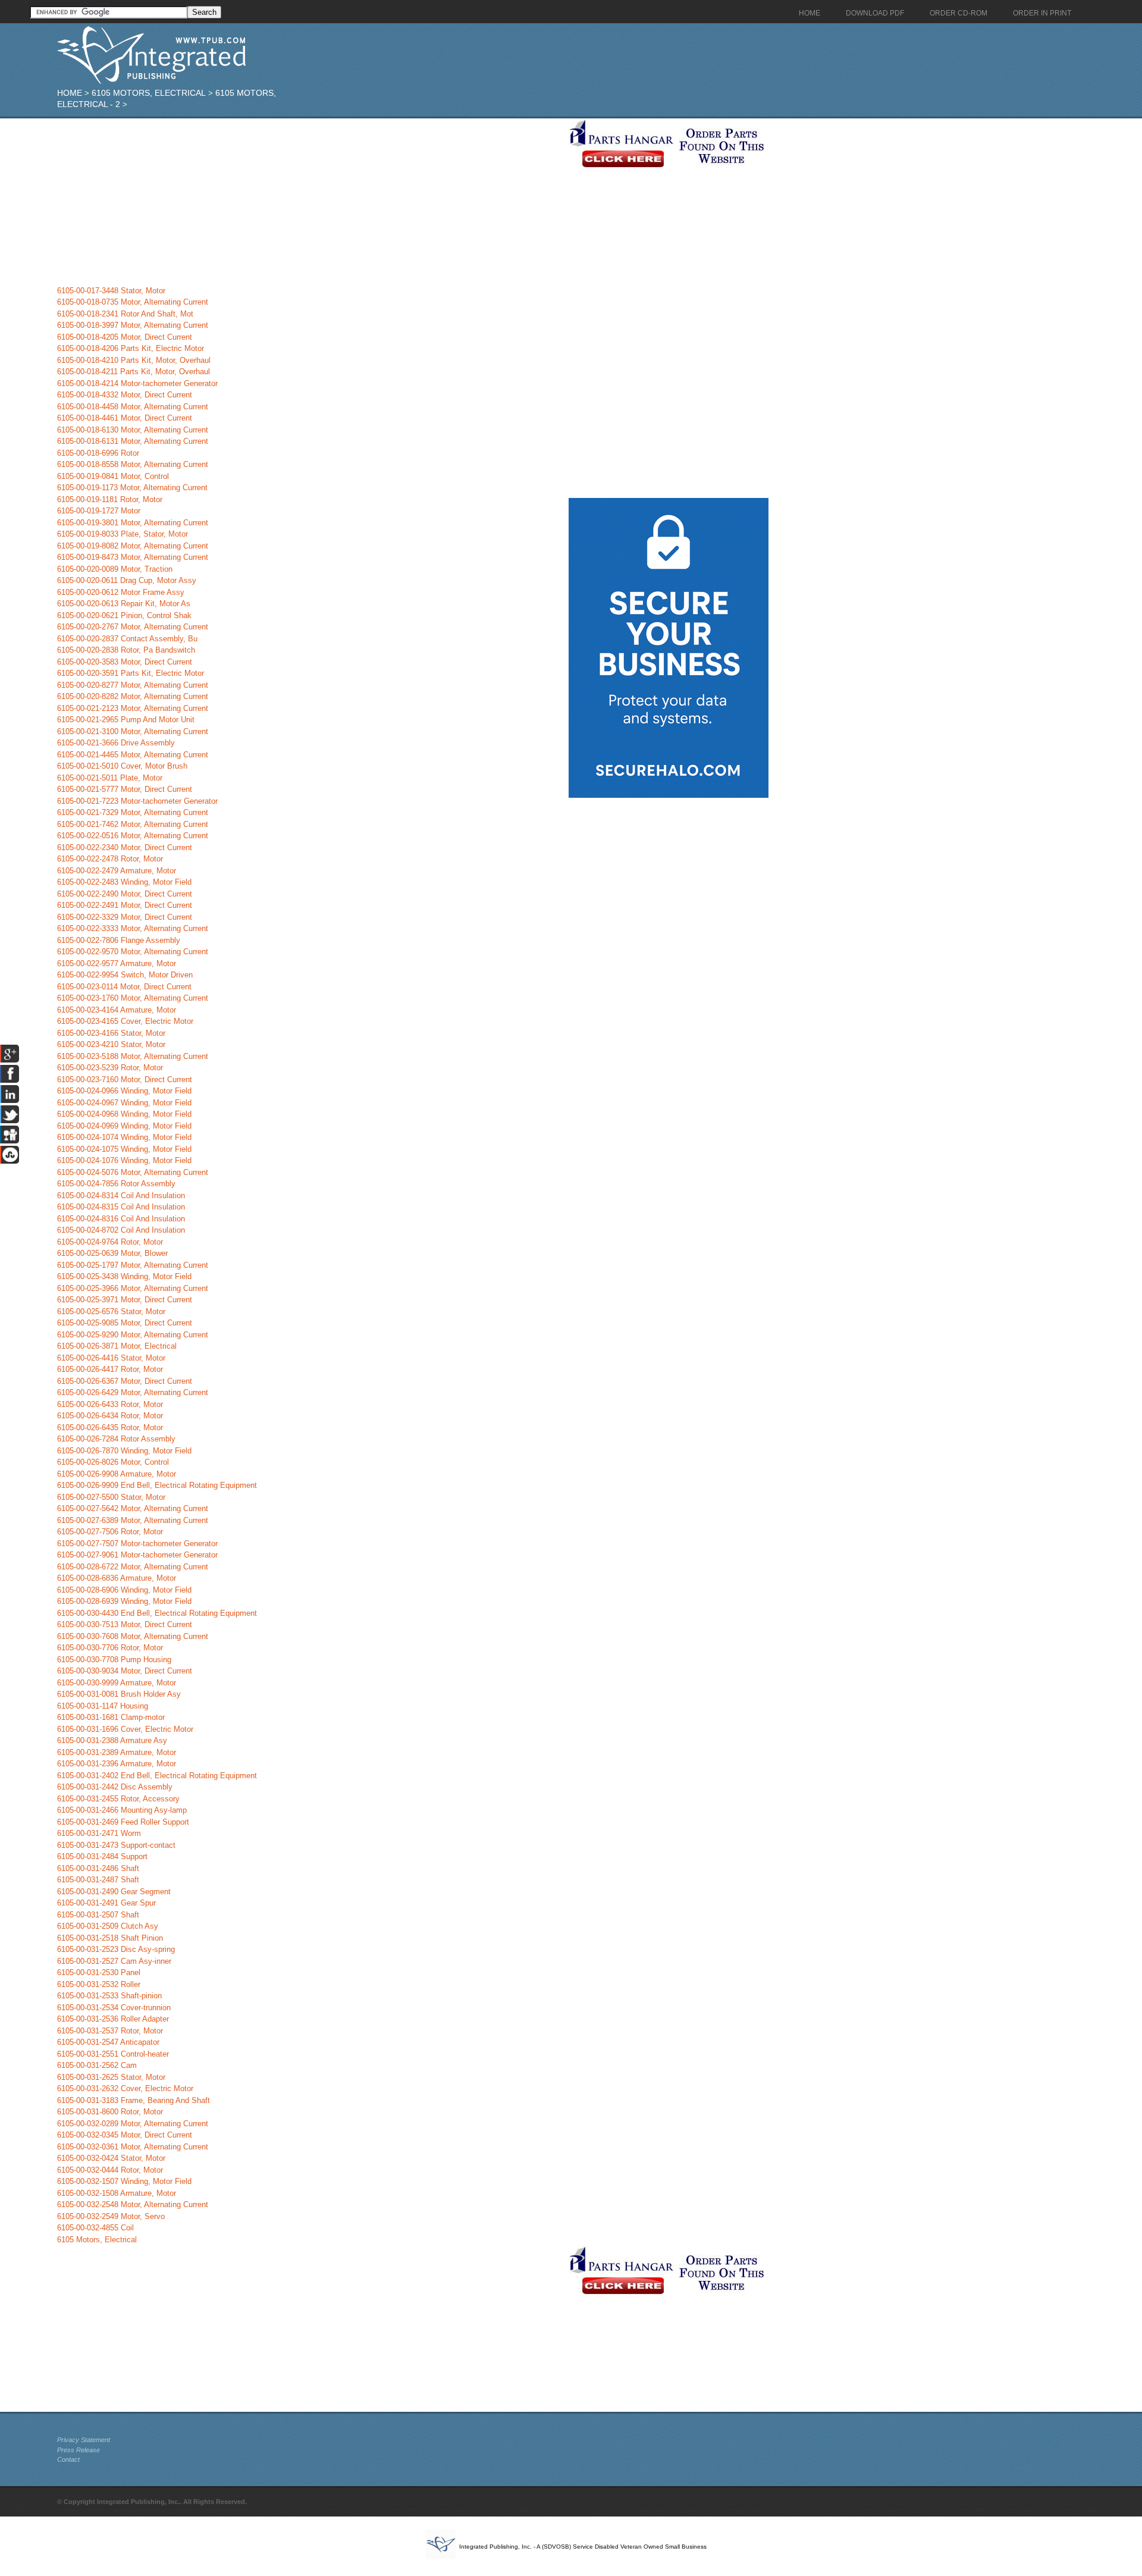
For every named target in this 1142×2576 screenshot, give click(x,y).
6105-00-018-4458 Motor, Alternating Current (133, 407)
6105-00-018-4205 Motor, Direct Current (125, 337)
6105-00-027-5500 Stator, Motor (111, 1497)
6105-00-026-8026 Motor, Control (113, 1462)
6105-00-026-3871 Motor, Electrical (117, 1346)
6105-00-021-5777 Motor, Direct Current (125, 789)
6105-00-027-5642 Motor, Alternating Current (133, 1508)
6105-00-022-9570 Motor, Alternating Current (133, 952)
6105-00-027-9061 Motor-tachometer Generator (137, 1555)
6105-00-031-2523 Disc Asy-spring (116, 1949)
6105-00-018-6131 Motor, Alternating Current (133, 441)
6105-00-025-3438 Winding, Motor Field (124, 1276)
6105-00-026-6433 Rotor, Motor (110, 1404)
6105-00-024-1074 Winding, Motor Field (124, 1137)
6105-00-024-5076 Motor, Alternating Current (133, 1172)
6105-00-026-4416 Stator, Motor (111, 1358)
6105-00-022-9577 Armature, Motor (117, 963)
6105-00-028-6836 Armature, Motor (117, 1578)
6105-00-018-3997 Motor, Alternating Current (133, 325)
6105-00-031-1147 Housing (103, 1706)
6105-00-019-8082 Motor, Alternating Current (133, 546)
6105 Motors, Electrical (149, 93)
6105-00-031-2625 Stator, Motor (111, 2077)
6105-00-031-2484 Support (102, 1856)
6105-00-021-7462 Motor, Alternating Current (133, 824)
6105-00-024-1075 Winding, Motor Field (124, 1149)
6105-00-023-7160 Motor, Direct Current (125, 1079)
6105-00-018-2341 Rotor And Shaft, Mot (125, 314)
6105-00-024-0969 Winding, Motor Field (124, 1126)
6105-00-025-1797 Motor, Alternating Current (133, 1265)
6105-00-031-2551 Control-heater (113, 2054)
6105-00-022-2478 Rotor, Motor (110, 859)
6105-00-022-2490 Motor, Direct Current (125, 894)
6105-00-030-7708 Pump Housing (114, 1660)
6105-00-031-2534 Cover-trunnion (114, 2008)
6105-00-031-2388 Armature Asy (112, 1740)
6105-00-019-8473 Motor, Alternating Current (133, 557)
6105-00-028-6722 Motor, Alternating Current (133, 1567)
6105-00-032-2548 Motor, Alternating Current (133, 2204)
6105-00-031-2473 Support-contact (116, 1845)
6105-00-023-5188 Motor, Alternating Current (133, 1056)
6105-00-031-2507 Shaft (98, 1915)
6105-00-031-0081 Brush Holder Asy (119, 1694)
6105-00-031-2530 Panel (99, 1972)
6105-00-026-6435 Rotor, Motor (110, 1428)
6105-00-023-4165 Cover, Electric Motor (125, 1021)
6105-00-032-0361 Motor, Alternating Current (133, 2147)
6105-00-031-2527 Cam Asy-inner (114, 1961)
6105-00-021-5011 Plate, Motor (110, 778)
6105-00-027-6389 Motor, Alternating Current (133, 1520)
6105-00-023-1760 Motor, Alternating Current (133, 998)
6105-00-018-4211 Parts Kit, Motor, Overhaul (134, 372)
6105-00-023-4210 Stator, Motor (111, 1044)
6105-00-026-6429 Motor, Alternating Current (133, 1392)
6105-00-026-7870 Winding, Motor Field (124, 1451)
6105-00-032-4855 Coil (95, 2228)
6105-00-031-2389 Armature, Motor (117, 1752)
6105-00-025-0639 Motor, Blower (112, 1253)
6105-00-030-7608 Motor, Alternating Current (133, 1636)
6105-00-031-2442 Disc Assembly (115, 1787)
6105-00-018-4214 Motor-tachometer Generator (137, 383)
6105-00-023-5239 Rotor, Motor (110, 1068)
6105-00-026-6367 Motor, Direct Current (125, 1381)
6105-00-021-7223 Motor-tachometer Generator (137, 801)
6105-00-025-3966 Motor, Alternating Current (133, 1288)
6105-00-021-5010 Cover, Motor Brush (122, 766)
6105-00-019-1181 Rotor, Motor (110, 499)
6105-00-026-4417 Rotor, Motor (110, 1369)
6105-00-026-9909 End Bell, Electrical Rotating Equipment (157, 1485)
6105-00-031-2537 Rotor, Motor (110, 2031)
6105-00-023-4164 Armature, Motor (117, 1010)
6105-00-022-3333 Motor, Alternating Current (133, 928)
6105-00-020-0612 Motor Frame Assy (121, 592)
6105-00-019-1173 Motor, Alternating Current (132, 488)
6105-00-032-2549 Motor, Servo (111, 2216)
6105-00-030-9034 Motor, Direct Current (125, 1671)
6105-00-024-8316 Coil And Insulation (121, 1219)
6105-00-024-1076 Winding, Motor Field (124, 1160)
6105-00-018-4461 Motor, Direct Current (125, 418)
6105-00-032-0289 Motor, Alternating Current (133, 2124)
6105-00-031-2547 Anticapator (108, 2042)
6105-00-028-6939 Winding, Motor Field (124, 1601)
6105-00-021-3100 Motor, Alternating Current (133, 731)
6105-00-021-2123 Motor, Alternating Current (133, 708)
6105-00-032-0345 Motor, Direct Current (125, 2135)
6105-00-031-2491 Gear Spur (106, 1903)
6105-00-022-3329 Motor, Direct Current (125, 917)
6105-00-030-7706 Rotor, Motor (110, 1648)
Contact (68, 2459)
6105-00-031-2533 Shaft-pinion (109, 1996)
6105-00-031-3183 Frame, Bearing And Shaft (134, 2100)
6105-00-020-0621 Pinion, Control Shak (124, 615)
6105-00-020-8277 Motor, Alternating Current (133, 685)
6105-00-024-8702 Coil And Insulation (121, 1230)
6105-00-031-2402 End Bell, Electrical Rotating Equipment (157, 1776)
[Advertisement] (310, 202)
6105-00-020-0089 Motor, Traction (115, 569)
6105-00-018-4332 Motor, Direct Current (125, 395)
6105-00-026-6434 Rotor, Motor (110, 1416)
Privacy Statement (84, 2440)
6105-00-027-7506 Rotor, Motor (110, 1532)
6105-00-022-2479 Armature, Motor (117, 871)
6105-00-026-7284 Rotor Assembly (116, 1439)
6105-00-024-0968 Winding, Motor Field (124, 1114)
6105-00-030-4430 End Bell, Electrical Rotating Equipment (157, 1613)
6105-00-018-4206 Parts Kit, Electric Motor (131, 348)
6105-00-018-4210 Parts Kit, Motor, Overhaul (134, 360)
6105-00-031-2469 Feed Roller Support (123, 1822)
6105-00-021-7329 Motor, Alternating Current (133, 812)
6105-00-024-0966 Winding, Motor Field (124, 1091)
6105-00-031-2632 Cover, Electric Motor (125, 2088)
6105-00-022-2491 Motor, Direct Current (125, 905)
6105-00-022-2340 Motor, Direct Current (125, 847)
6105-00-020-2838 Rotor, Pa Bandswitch (126, 650)
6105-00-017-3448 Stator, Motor (111, 291)
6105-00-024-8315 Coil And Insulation (121, 1207)
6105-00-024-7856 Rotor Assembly (116, 1184)
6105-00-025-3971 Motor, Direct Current (125, 1300)
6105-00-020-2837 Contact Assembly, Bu (127, 639)
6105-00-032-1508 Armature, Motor (117, 2193)
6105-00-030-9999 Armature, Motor (117, 1683)
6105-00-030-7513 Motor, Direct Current (125, 1624)
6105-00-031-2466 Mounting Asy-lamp (122, 1810)
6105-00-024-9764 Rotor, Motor (110, 1242)
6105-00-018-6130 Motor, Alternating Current (133, 430)
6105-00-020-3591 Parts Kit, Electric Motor (131, 673)
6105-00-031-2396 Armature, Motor (117, 1764)
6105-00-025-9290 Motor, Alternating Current (133, 1335)
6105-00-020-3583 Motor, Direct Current (125, 662)
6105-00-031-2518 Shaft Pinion (110, 1938)
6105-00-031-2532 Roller (99, 1984)
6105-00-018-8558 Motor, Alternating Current (133, 464)
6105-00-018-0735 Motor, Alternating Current (133, 302)
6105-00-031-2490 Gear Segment (114, 1892)
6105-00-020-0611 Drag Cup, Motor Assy (127, 580)
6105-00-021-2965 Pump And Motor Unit (126, 720)
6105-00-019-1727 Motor (99, 511)
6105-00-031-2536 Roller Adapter (113, 2019)
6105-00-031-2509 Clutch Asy (108, 1926)
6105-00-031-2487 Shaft (98, 1880)
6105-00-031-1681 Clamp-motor (111, 1717)
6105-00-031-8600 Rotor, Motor (110, 2112)
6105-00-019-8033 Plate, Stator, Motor (123, 534)
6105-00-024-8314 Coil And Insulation (121, 1195)
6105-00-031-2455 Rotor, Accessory (118, 1799)
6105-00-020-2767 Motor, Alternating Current (133, 627)
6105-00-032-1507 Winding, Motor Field (124, 2181)
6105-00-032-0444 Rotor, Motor (110, 2170)
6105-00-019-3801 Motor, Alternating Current (133, 523)
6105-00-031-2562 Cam (97, 2065)
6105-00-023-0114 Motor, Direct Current (124, 987)
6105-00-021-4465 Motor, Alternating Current (133, 755)
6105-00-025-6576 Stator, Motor (111, 1311)
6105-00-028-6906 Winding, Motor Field (124, 1590)
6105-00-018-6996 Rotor (98, 453)
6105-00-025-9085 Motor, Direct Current (125, 1323)
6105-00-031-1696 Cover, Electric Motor (125, 1729)
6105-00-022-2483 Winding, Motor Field (124, 882)
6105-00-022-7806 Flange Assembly (119, 940)
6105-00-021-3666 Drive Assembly (116, 743)
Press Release (79, 2450)
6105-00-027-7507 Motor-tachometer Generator (137, 1544)
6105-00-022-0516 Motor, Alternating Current (133, 836)
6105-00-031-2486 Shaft (98, 1868)
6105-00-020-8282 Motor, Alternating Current (133, 696)
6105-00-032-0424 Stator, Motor (111, 2158)
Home (70, 93)
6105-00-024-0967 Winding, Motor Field (124, 1103)
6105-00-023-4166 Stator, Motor (111, 1033)
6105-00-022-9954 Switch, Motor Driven (125, 975)
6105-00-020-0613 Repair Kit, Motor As (124, 604)
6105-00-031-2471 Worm (99, 1833)
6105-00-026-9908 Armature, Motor (117, 1474)
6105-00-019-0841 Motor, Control (113, 476)
